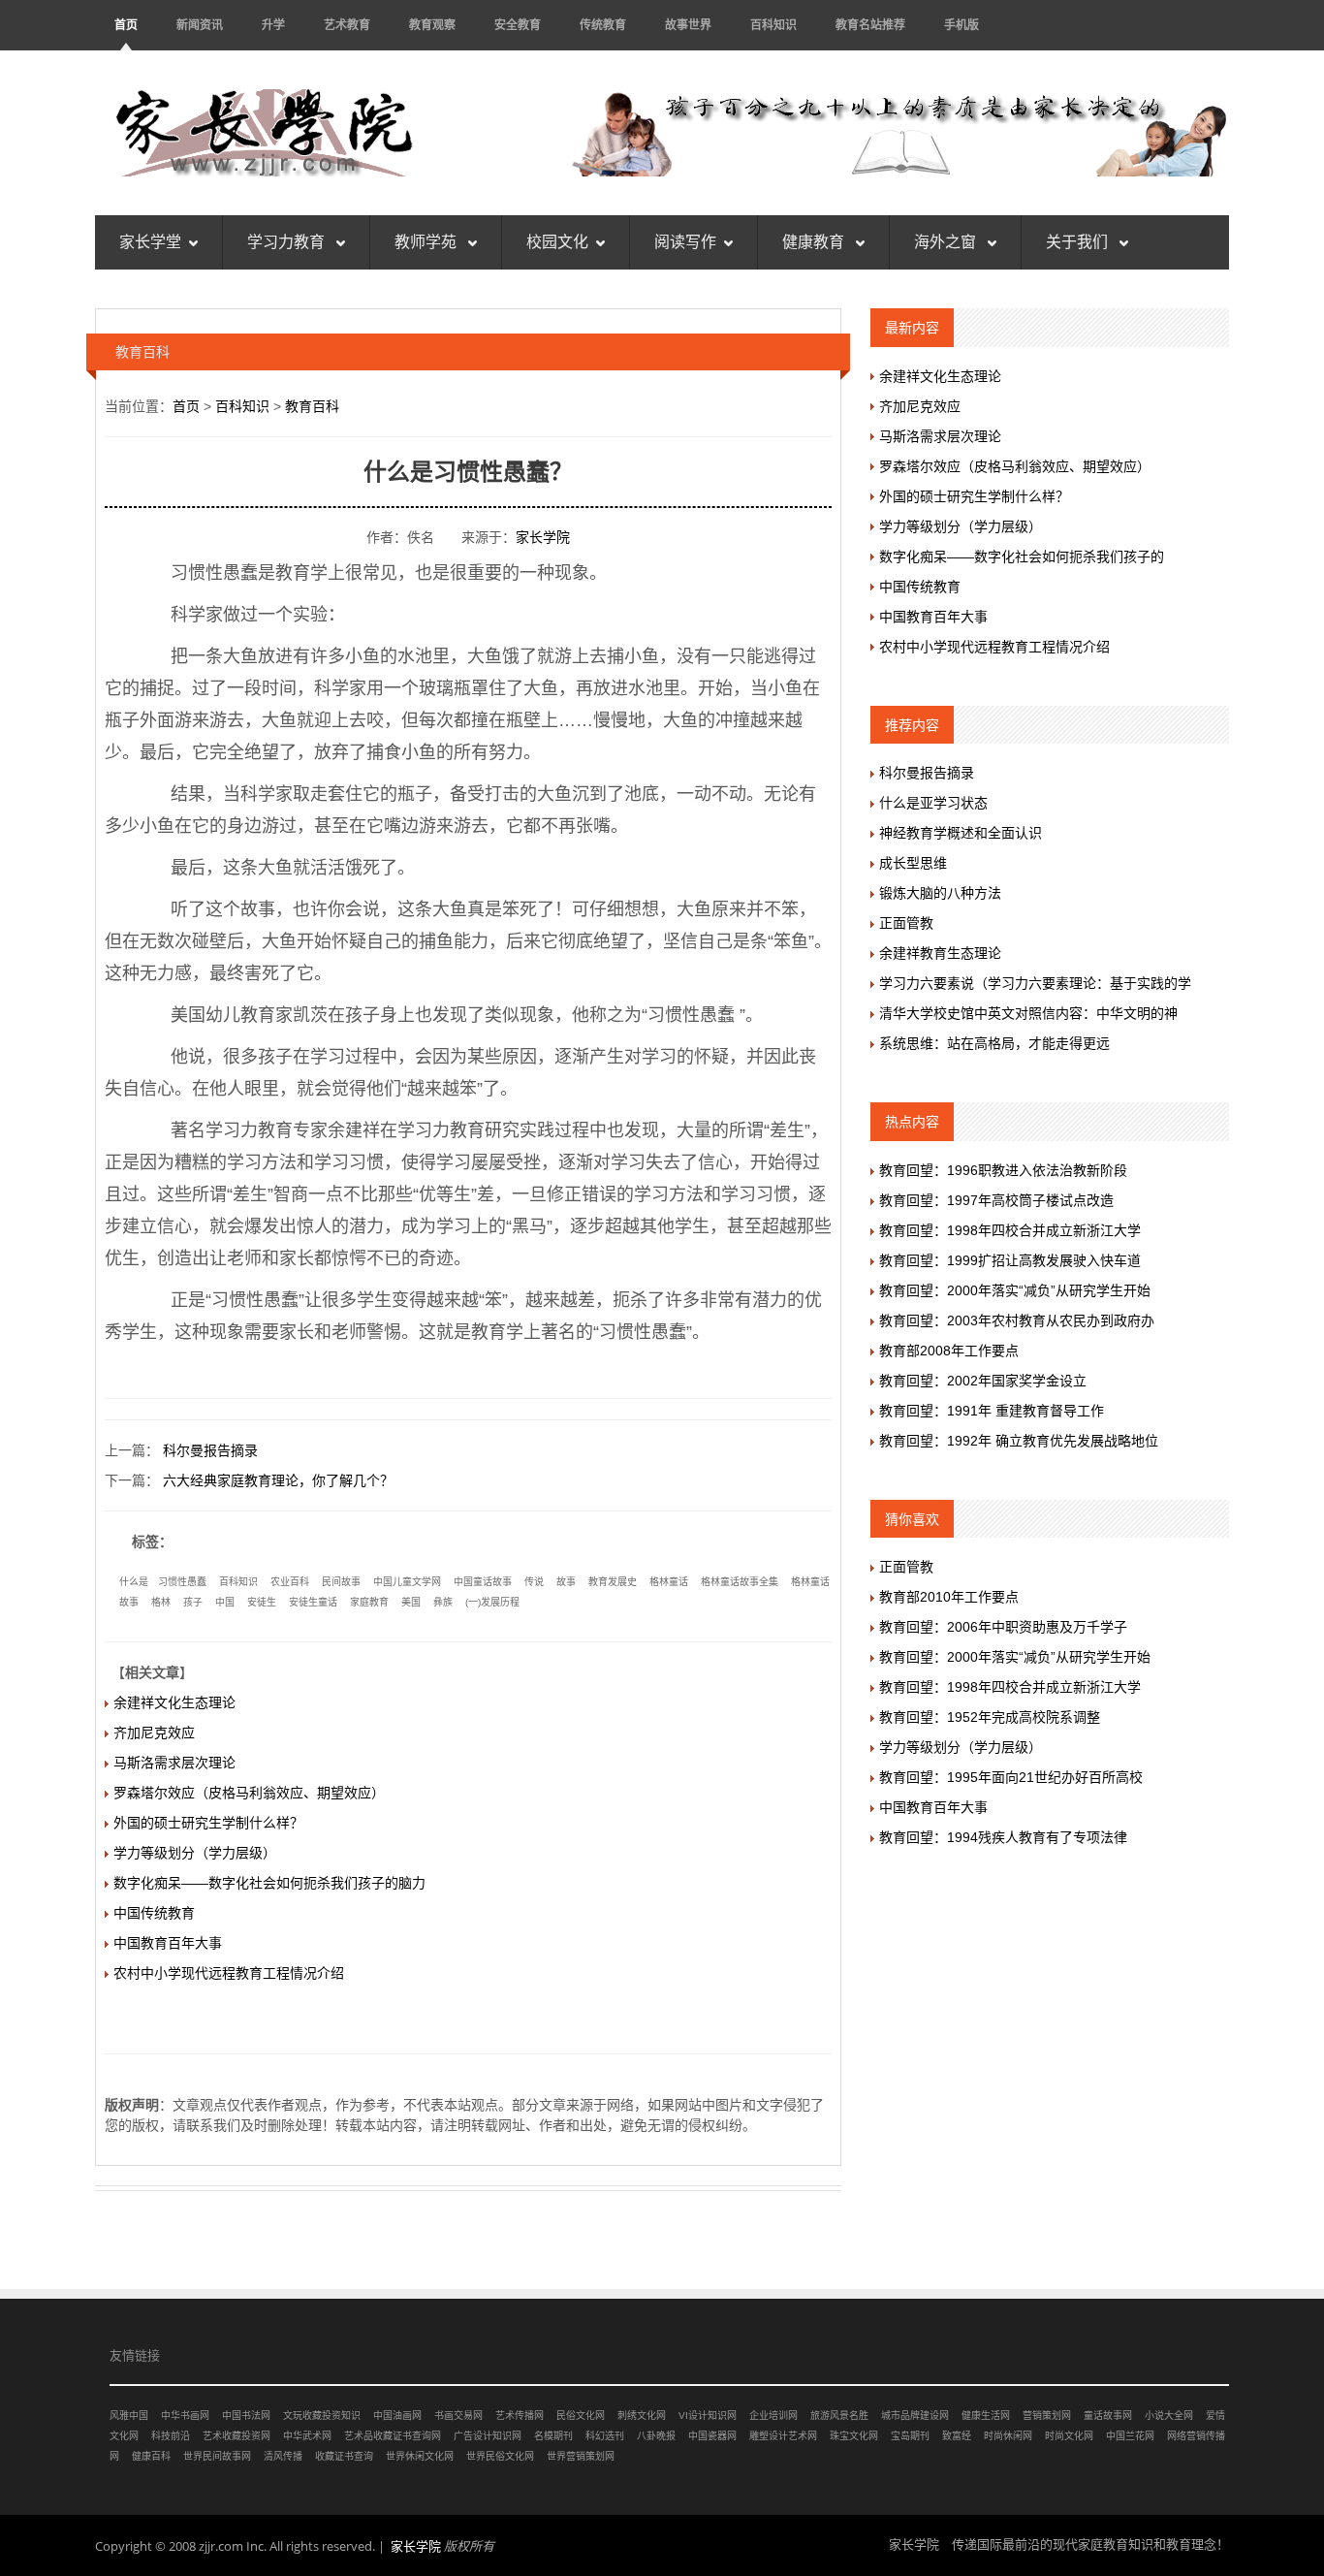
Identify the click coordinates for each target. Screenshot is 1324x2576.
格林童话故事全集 (740, 1582)
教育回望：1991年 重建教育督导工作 (992, 1411)
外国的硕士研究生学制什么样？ (208, 1823)
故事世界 (688, 25)
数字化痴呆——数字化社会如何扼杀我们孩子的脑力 (269, 1883)
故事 (566, 1582)
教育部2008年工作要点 (949, 1351)
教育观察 (432, 25)
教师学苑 (427, 242)
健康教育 (815, 242)
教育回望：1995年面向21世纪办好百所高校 (1011, 1777)
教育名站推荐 (870, 25)
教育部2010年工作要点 (949, 1597)
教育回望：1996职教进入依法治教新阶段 (1003, 1170)
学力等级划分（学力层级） (195, 1853)
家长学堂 (150, 242)
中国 (225, 1602)
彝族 (443, 1602)
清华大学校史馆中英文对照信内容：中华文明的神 (1028, 1013)
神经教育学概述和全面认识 (961, 833)
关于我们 (1079, 242)
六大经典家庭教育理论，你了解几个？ (278, 1480)
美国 (411, 1602)
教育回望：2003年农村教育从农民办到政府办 (1017, 1320)
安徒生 (262, 1602)
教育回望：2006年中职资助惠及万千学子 (1003, 1627)
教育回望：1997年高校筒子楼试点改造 (996, 1200)
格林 (161, 1602)
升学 (273, 25)
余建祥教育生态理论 (940, 953)
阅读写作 (685, 242)
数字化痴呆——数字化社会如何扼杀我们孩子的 (1022, 557)
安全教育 (518, 25)
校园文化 (557, 242)
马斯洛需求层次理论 (174, 1763)
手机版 (961, 25)
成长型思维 (913, 863)
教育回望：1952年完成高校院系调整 (990, 1717)
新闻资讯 (200, 25)
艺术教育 (347, 25)
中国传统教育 (154, 1913)
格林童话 (669, 1582)
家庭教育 (369, 1602)
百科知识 (773, 25)
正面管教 (906, 923)
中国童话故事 (483, 1582)
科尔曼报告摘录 (210, 1450)
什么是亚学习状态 (933, 803)
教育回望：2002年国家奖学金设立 (983, 1381)
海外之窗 (947, 242)
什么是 (134, 1582)
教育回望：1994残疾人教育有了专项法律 (1003, 1837)
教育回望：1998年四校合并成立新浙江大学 (1010, 1230)
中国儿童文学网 (407, 1582)
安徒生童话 (313, 1602)
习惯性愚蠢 (182, 1582)
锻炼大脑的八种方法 (940, 893)
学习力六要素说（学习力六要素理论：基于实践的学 (1035, 983)
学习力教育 (288, 242)
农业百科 (290, 1582)
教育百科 (312, 406)
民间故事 (341, 1582)
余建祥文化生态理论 (174, 1702)
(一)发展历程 (492, 1602)
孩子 (193, 1602)
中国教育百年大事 (168, 1943)
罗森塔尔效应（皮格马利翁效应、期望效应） (249, 1793)
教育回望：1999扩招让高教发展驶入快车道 (1010, 1260)
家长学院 (543, 537)
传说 (534, 1582)
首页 (126, 25)
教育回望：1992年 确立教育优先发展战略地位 (1019, 1441)
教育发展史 (613, 1582)
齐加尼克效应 (154, 1733)
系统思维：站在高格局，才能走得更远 (994, 1043)
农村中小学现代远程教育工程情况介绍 (229, 1973)
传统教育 (603, 25)
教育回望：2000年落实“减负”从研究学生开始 (1015, 1290)
